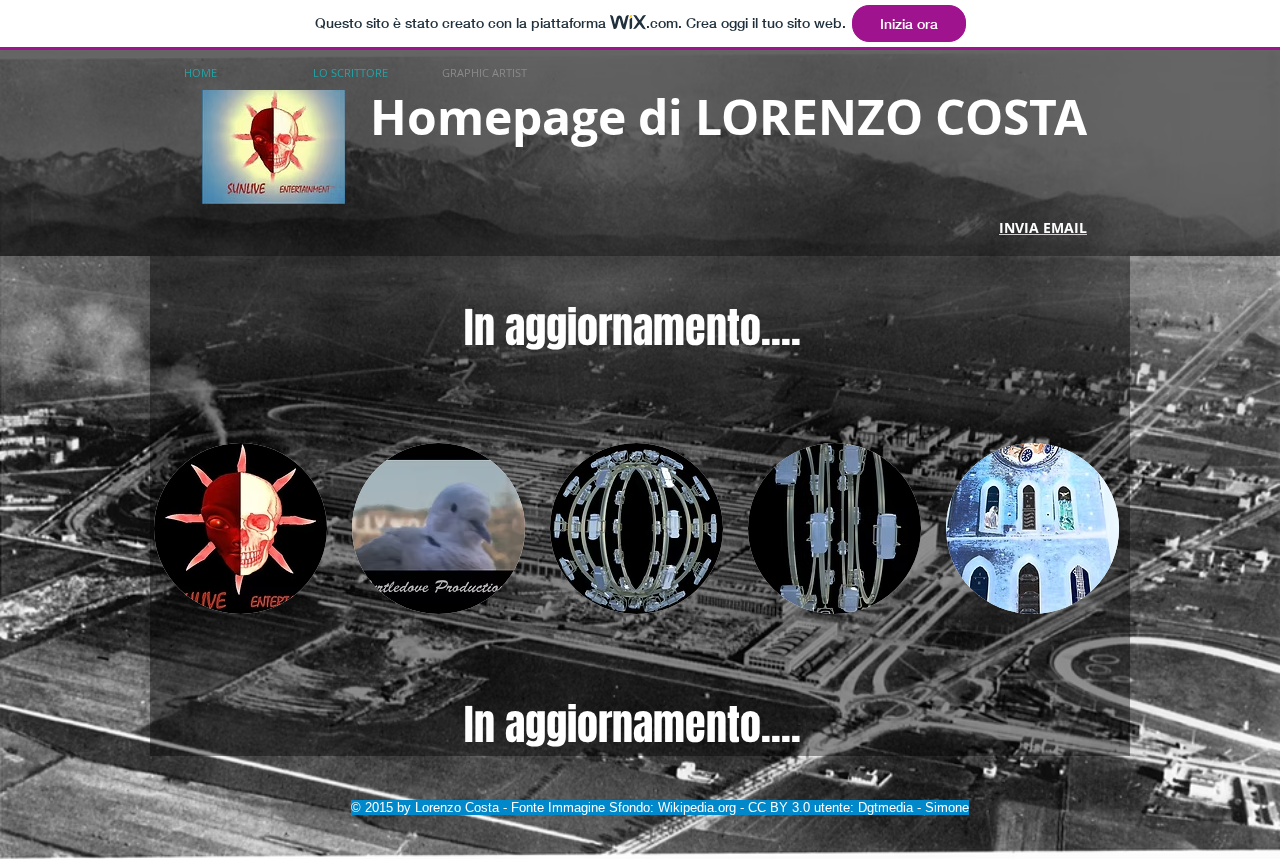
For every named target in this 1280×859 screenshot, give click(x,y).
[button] (240, 528)
